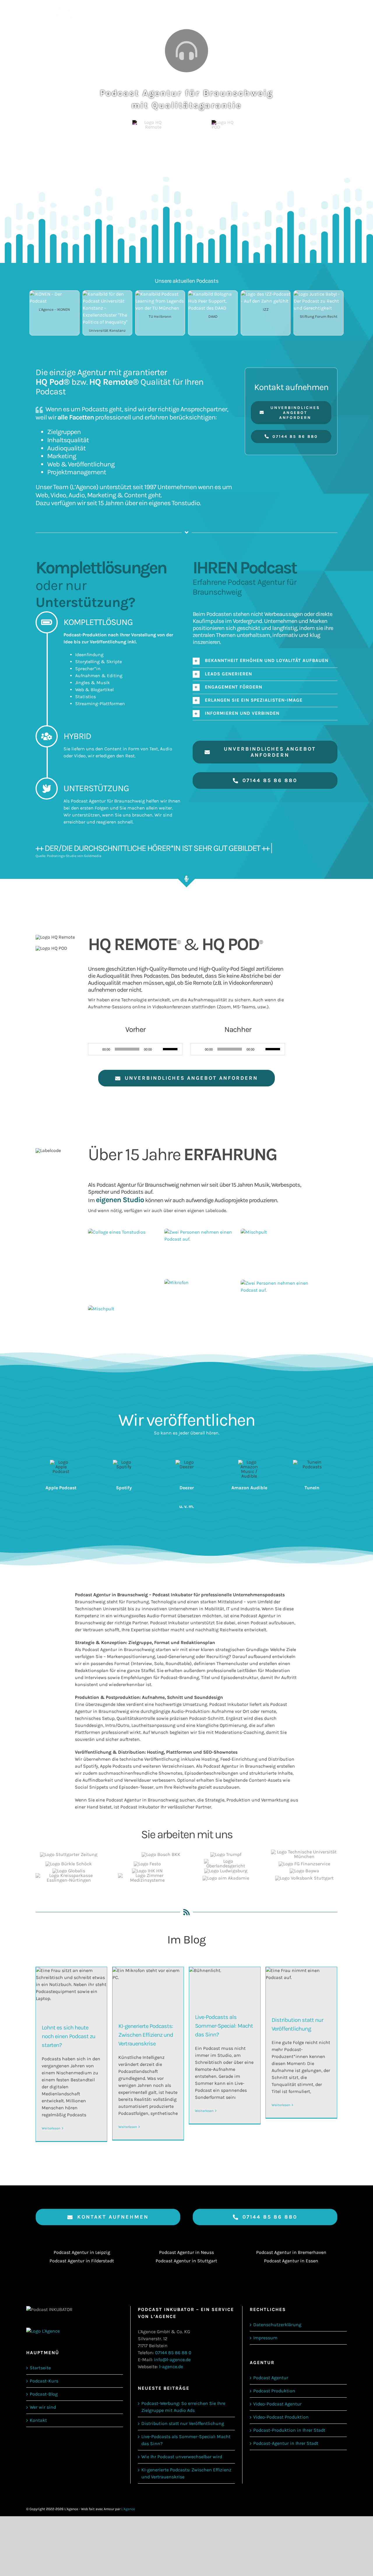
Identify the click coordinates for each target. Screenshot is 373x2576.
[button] (265, 661)
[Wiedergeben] (96, 1049)
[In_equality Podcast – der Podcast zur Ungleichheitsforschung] (107, 294)
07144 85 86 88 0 (173, 2353)
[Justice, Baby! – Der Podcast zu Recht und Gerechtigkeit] (318, 294)
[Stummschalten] (158, 1049)
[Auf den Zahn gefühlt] (266, 294)
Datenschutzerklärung (277, 2325)
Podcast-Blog (44, 2394)
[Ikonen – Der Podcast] (54, 294)
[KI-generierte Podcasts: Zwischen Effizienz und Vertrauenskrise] (148, 1990)
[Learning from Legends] (160, 294)
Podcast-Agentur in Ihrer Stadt (286, 2443)
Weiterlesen (51, 2128)
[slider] (171, 1049)
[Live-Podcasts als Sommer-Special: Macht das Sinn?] (225, 1986)
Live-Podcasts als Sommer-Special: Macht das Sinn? (224, 2026)
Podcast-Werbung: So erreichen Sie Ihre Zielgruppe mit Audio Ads (183, 2407)
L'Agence (128, 2509)
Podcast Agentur (271, 2378)
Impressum (265, 2338)
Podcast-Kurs (44, 2381)
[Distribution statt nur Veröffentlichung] (301, 1987)
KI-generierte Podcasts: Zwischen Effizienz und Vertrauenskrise (146, 2035)
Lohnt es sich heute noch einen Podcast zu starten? (68, 2036)
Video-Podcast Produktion (281, 2417)
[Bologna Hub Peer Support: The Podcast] (213, 294)
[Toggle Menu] (337, 12)
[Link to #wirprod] (186, 51)
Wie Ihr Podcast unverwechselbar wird (182, 2457)
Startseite (40, 2368)
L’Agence (84, 487)
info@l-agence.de (172, 2360)
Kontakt (38, 2420)
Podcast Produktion (274, 2391)
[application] (135, 1049)
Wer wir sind (43, 2407)
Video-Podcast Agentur (277, 2404)
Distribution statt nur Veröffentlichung (183, 2423)
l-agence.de (171, 2367)
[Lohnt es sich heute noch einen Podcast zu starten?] (71, 1991)
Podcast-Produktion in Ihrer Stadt (289, 2430)
